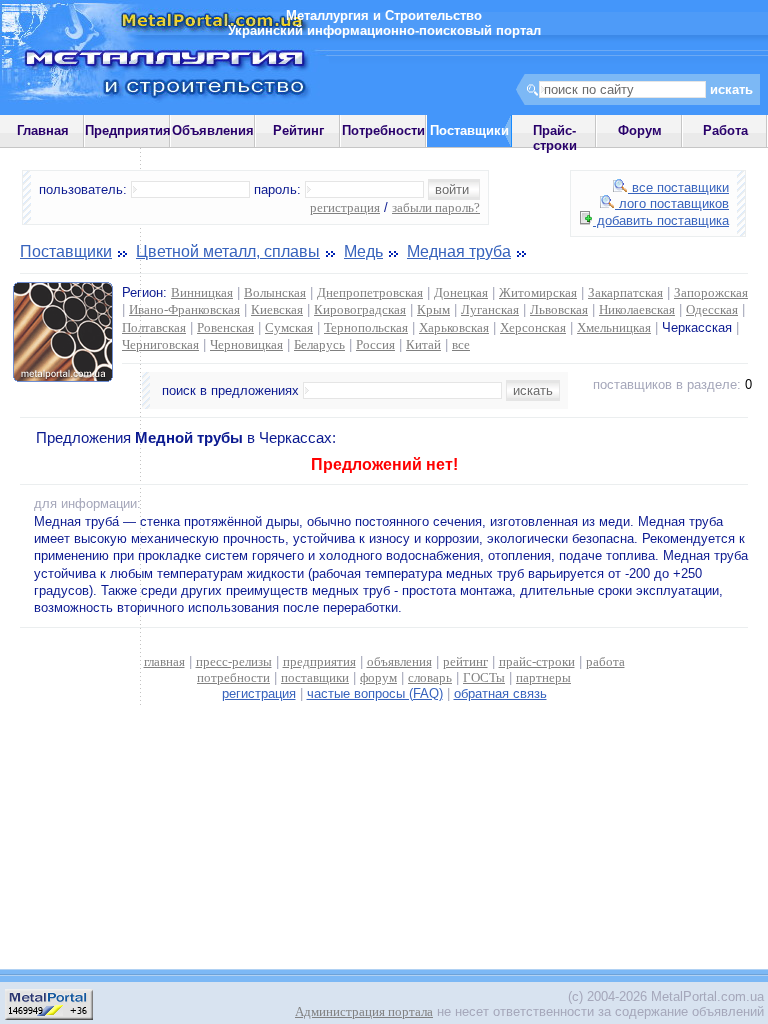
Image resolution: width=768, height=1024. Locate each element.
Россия (375, 344)
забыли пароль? (436, 207)
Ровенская (225, 327)
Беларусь (319, 344)
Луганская (490, 309)
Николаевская (637, 309)
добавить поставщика (661, 220)
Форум (640, 130)
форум (378, 677)
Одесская (712, 309)
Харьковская (454, 327)
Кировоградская (360, 309)
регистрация (345, 207)
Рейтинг (298, 130)
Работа (725, 130)
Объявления (213, 130)
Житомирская (538, 292)
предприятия (319, 661)
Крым (433, 309)
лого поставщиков (672, 203)
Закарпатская (625, 292)
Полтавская (154, 327)
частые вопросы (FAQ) (375, 693)
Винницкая (202, 292)
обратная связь (500, 693)
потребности (233, 677)
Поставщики (66, 251)
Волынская (275, 292)
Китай (423, 344)
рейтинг (465, 661)
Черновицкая (246, 344)
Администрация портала (364, 1011)
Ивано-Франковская (184, 309)
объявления (399, 661)
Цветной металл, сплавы (228, 251)
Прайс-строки (555, 138)
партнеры (543, 677)
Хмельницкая (614, 327)
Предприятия (128, 130)
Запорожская (711, 292)
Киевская (277, 309)
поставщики (315, 677)
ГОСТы (484, 677)
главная (164, 661)
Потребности (383, 130)
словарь (430, 677)
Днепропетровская (370, 292)
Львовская (559, 309)
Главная (43, 130)
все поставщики (678, 187)
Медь (363, 251)
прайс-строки (537, 661)
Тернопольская (366, 327)
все (461, 344)
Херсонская (533, 327)
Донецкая (461, 292)
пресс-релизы (234, 661)
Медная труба (459, 251)
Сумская (289, 327)
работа (605, 661)
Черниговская (160, 344)
